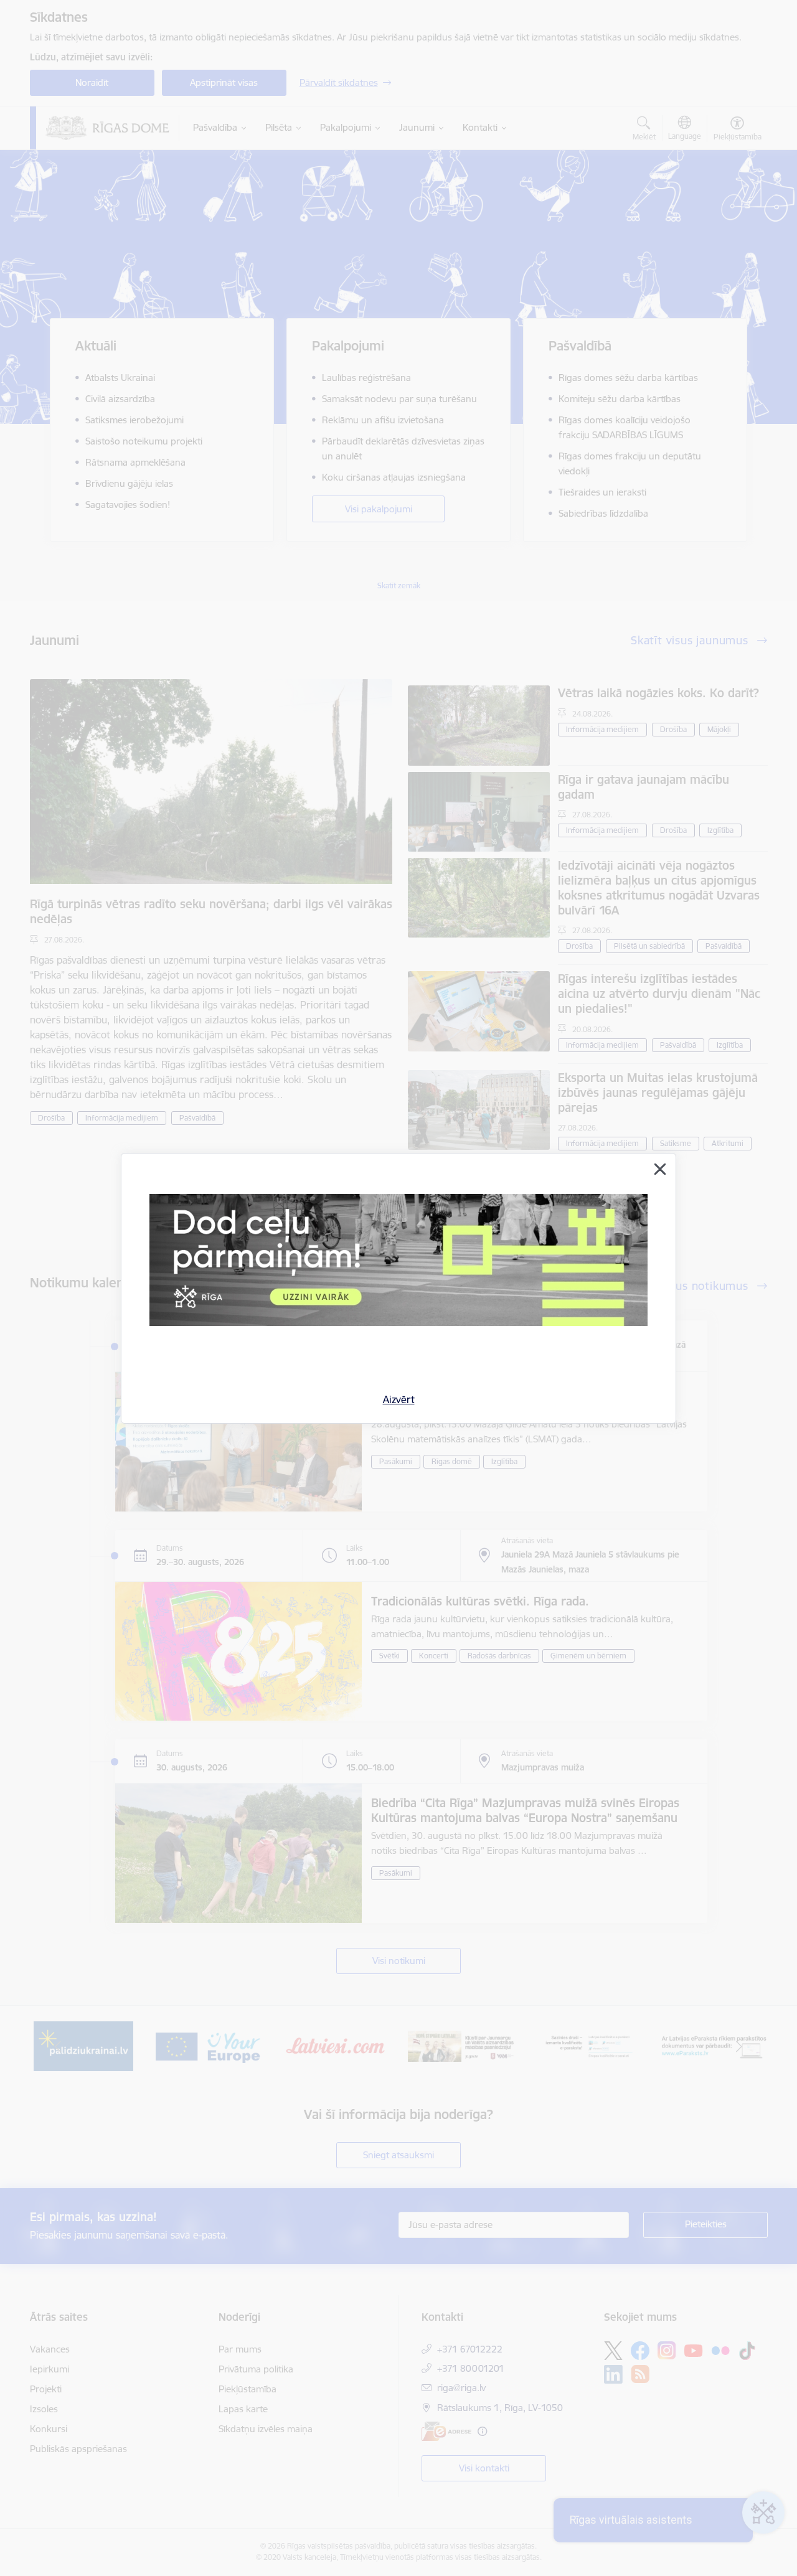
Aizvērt (399, 1399)
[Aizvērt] (660, 1169)
